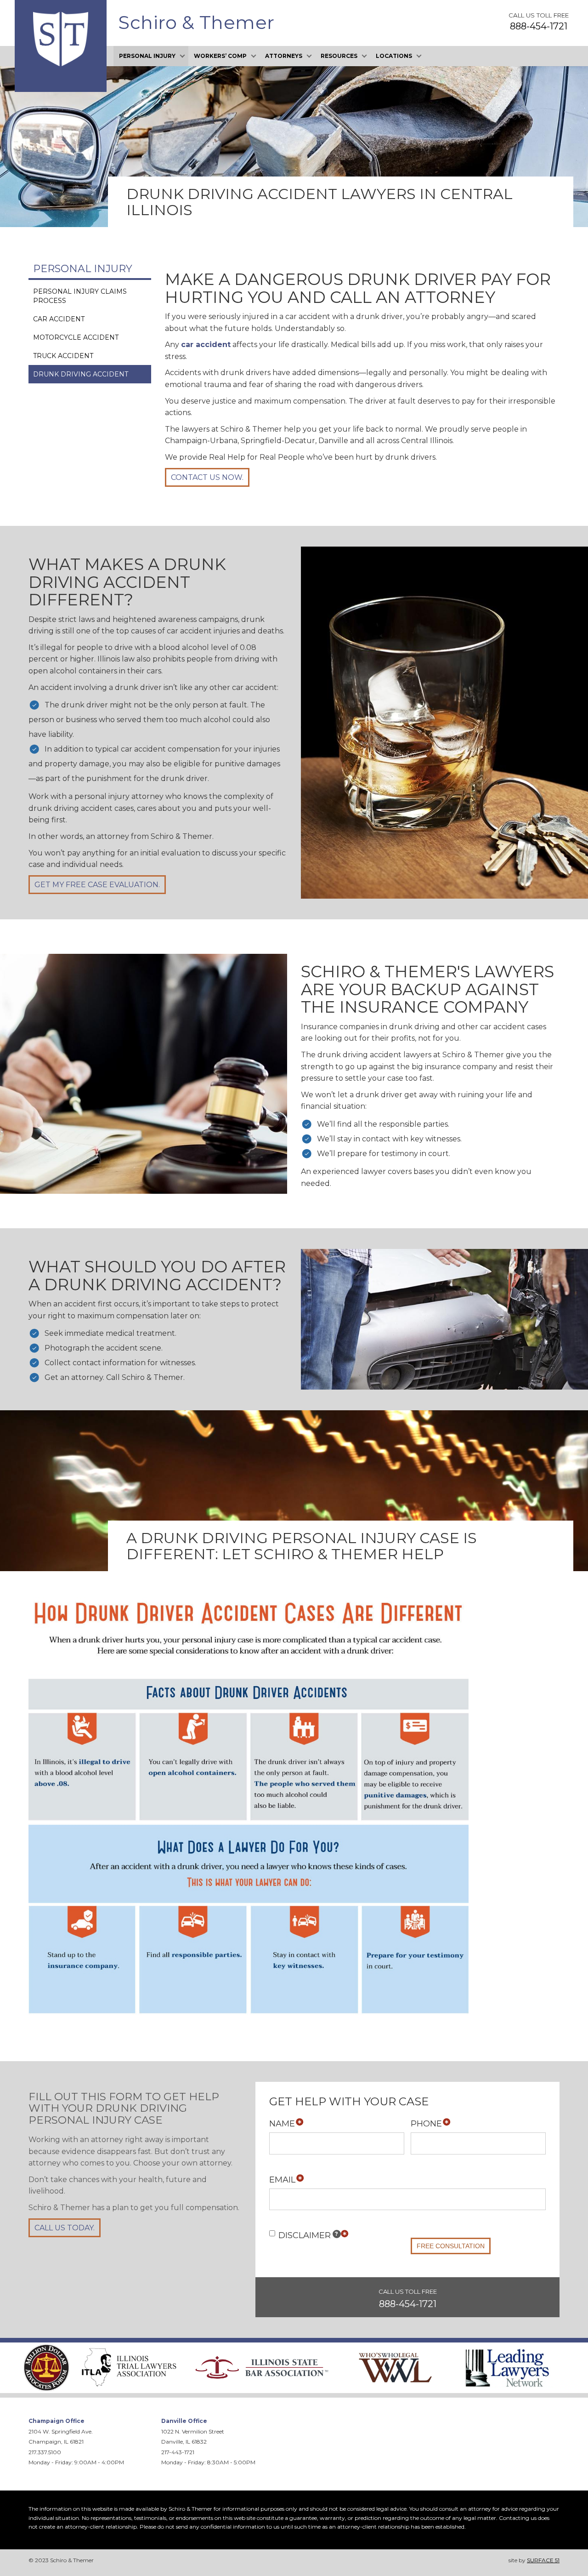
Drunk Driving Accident (81, 374)
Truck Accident (63, 356)
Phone (426, 2124)
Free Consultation (451, 2246)
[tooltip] (337, 2234)
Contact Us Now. (207, 477)
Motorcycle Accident (76, 337)
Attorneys (284, 56)
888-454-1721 (539, 26)
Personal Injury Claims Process (80, 296)
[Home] (61, 39)
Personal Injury (147, 56)
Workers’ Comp (220, 56)
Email (282, 2180)
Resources (339, 56)
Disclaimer (308, 2235)
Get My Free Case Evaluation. (97, 885)
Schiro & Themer (196, 22)
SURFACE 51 (543, 2560)
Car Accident (59, 319)
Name (282, 2124)
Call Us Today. (65, 2228)
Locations (394, 56)
